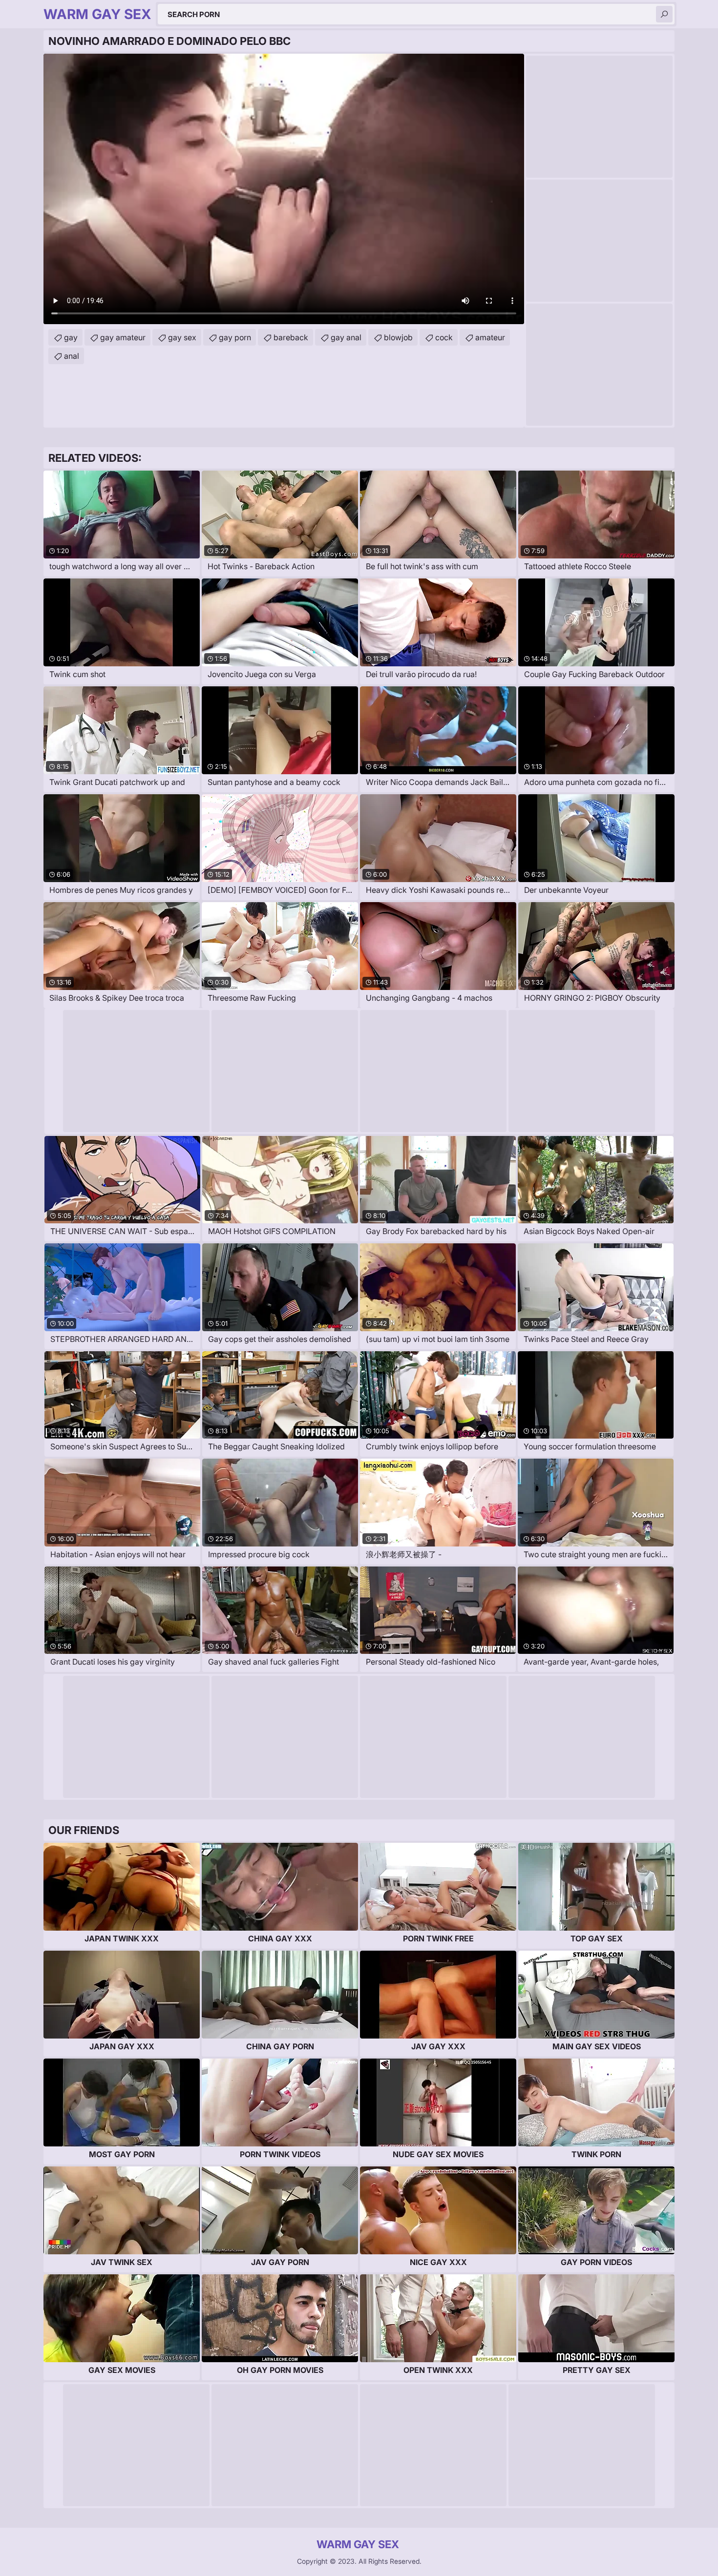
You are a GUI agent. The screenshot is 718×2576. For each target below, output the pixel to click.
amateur (490, 337)
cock (444, 337)
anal (72, 356)
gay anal (346, 337)
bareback (291, 337)
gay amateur (123, 337)
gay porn (235, 337)
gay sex (182, 337)
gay (71, 337)
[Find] (664, 14)
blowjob (398, 337)
